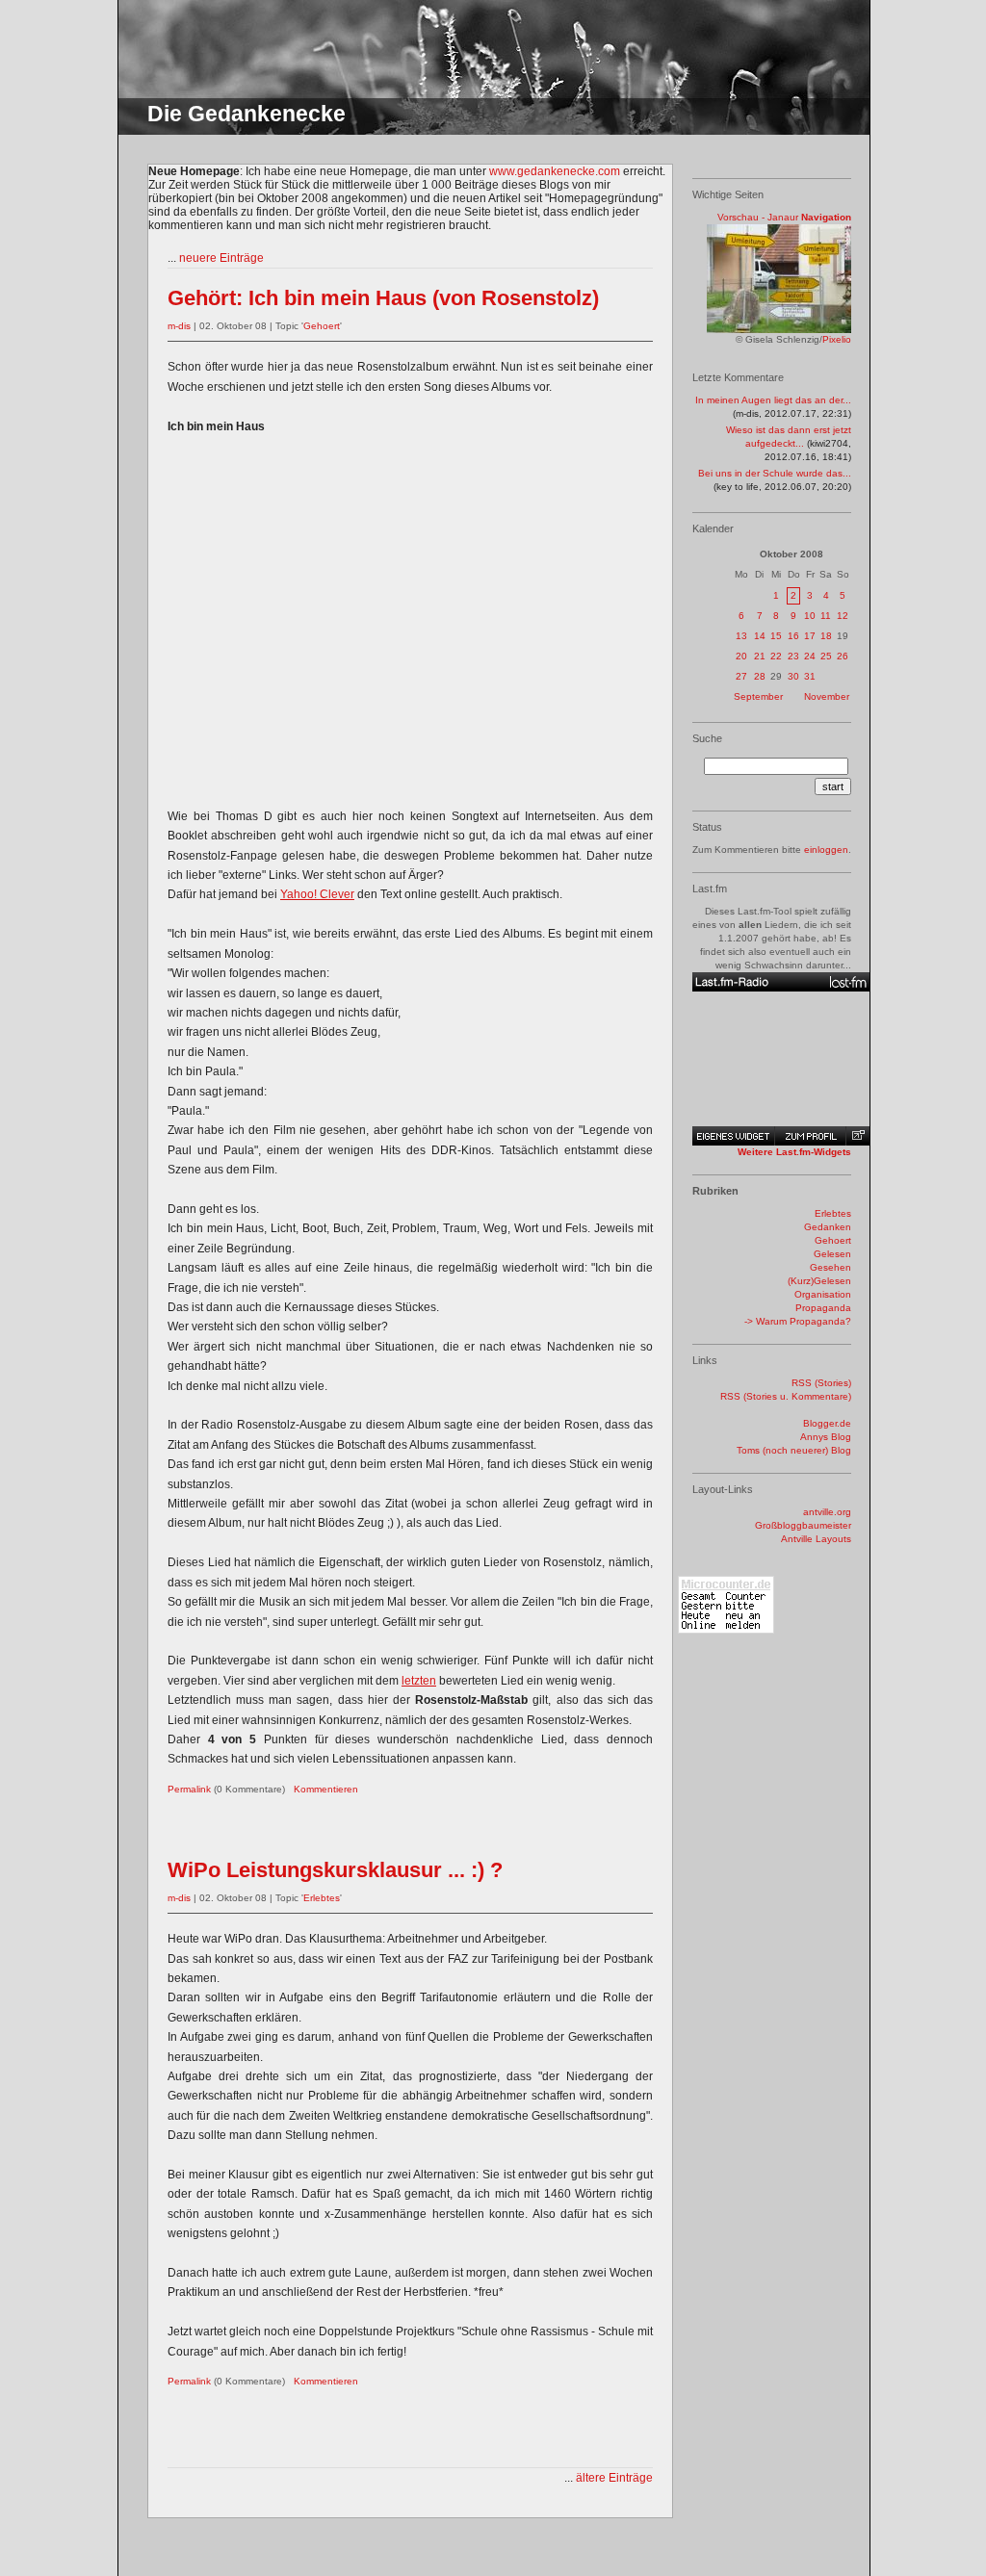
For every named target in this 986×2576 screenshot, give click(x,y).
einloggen (826, 850)
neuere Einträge (221, 258)
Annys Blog (826, 1437)
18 (826, 636)
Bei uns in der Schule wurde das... (775, 473)
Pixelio (837, 339)
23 (793, 656)
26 (843, 656)
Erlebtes (322, 1898)
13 (741, 636)
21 (760, 656)
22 (776, 656)
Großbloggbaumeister (803, 1525)
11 (826, 616)
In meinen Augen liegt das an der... (773, 400)
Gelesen (832, 1254)
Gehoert (322, 326)
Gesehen (830, 1267)
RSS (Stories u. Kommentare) (786, 1396)
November (827, 696)
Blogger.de (827, 1423)
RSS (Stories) (821, 1383)
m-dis (179, 326)
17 (810, 636)
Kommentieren (326, 1789)
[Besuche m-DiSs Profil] (810, 1136)
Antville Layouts (816, 1539)
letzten (419, 1681)
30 (793, 676)
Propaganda (823, 1308)
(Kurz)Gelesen (819, 1281)
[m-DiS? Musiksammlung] (781, 982)
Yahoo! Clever (317, 894)
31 (810, 676)
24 (810, 656)
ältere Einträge (614, 2478)
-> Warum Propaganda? (798, 1321)
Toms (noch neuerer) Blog (794, 1450)
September (758, 696)
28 (760, 676)
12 (843, 616)
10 (810, 616)
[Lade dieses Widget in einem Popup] (857, 1136)
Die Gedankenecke (246, 114)
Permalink (189, 1789)
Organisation (823, 1294)
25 (826, 656)
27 (741, 676)
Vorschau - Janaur (758, 217)
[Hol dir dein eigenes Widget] (733, 1136)
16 (793, 636)
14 (760, 636)
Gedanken (828, 1227)
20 (741, 656)
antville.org (827, 1512)
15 (776, 636)
